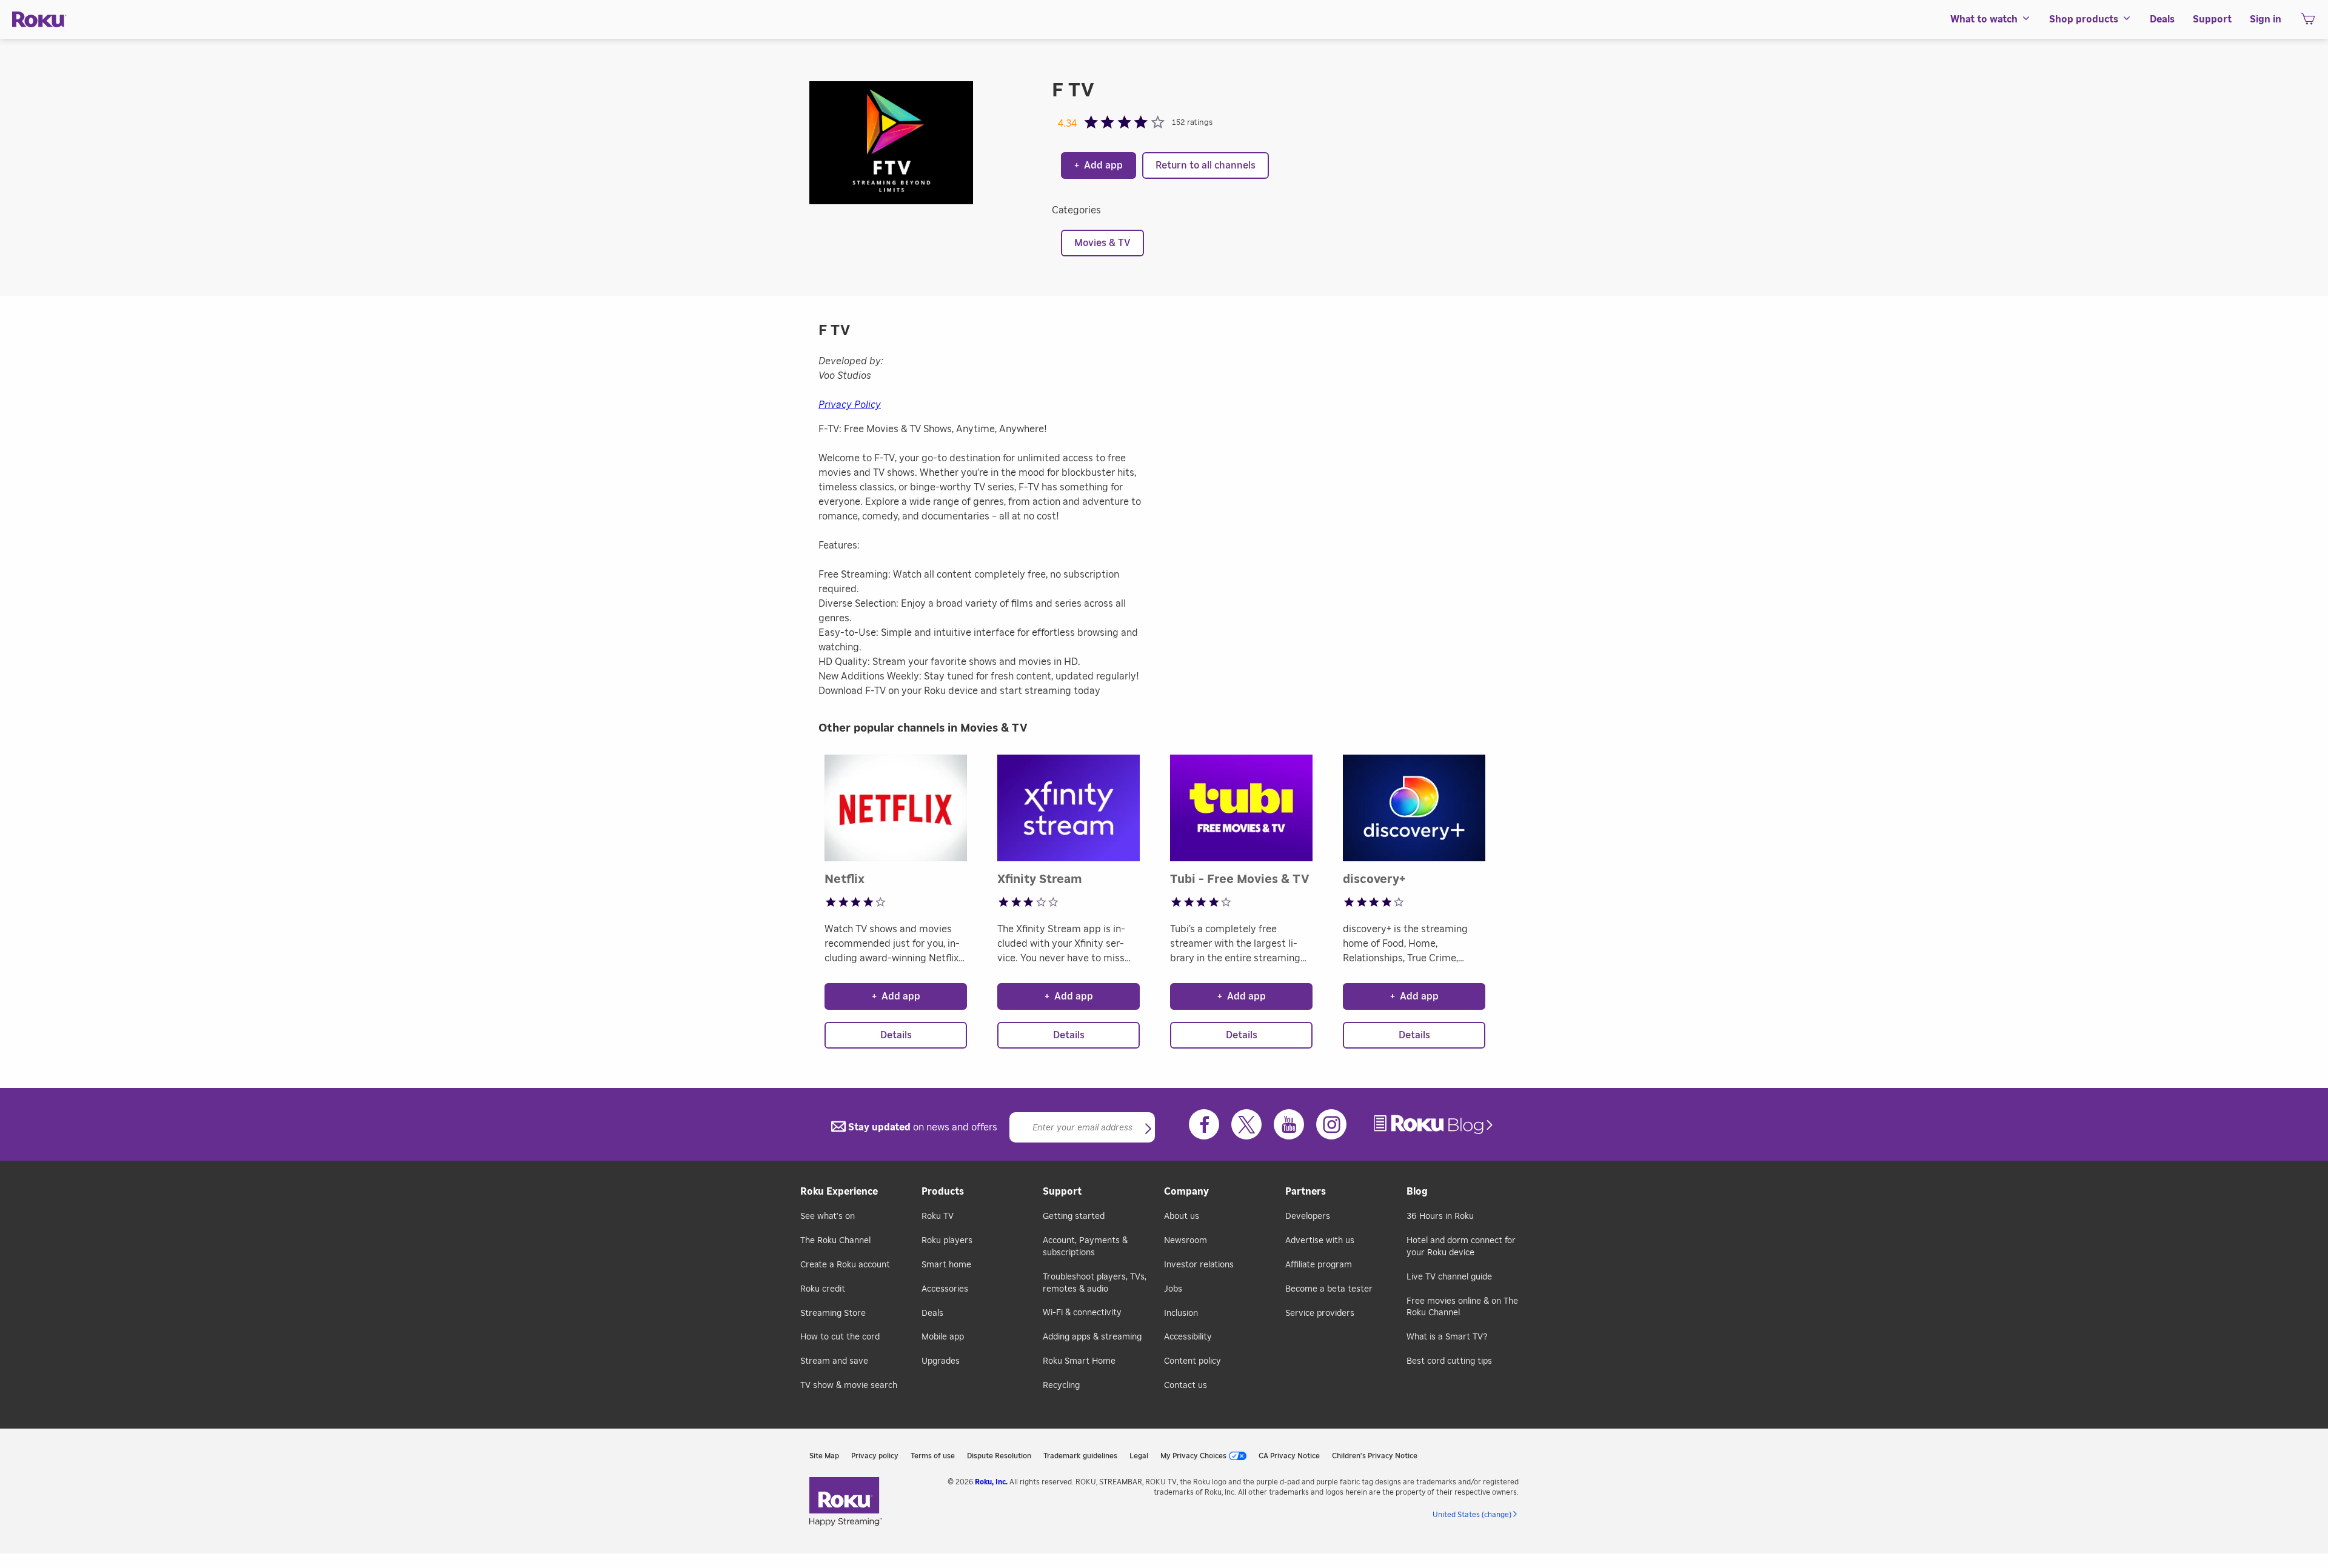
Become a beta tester (1329, 1289)
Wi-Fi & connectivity (1082, 1313)
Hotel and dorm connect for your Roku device (1461, 1247)
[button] (1148, 1130)
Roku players (947, 1241)
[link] (1435, 1125)
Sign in (2266, 19)
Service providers (1320, 1313)
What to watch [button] (1984, 19)
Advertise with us (1320, 1241)
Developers (1308, 1216)
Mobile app (943, 1337)
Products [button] (943, 1192)
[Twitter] (1246, 1124)
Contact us (1186, 1386)
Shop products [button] (2084, 19)
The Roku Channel (835, 1241)
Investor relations (1199, 1265)
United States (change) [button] (1472, 1515)
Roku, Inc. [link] (991, 1482)
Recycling (1061, 1386)
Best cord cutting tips (1449, 1361)
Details (896, 1035)
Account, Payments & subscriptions (1085, 1247)
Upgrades (941, 1361)
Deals (932, 1313)
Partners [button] (1306, 1192)
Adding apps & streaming (1092, 1337)
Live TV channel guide (1449, 1277)
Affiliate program (1319, 1265)
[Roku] (39, 20)
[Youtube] (1289, 1124)
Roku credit (823, 1289)
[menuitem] (1991, 19)
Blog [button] (1417, 1192)
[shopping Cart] (2308, 22)
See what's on (828, 1216)
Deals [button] (2162, 19)
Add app (1099, 165)
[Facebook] (1204, 1124)
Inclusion (1181, 1313)
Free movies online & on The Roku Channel (1462, 1307)
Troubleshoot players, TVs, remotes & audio (1095, 1283)
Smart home (946, 1265)
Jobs (1173, 1289)
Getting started (1074, 1216)
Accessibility (1188, 1337)
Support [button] (2212, 19)
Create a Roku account (845, 1265)
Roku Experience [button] (839, 1192)
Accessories (945, 1289)
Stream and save (834, 1361)
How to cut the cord (840, 1337)
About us (1182, 1216)
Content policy (1192, 1361)
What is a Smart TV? (1447, 1337)
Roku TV (938, 1216)
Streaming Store (833, 1313)
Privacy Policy (850, 405)
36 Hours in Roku (1440, 1216)
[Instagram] (1331, 1124)
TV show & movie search (849, 1386)
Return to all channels (1206, 165)
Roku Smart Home (1079, 1361)
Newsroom (1186, 1241)
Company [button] (1186, 1192)
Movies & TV (1102, 243)
